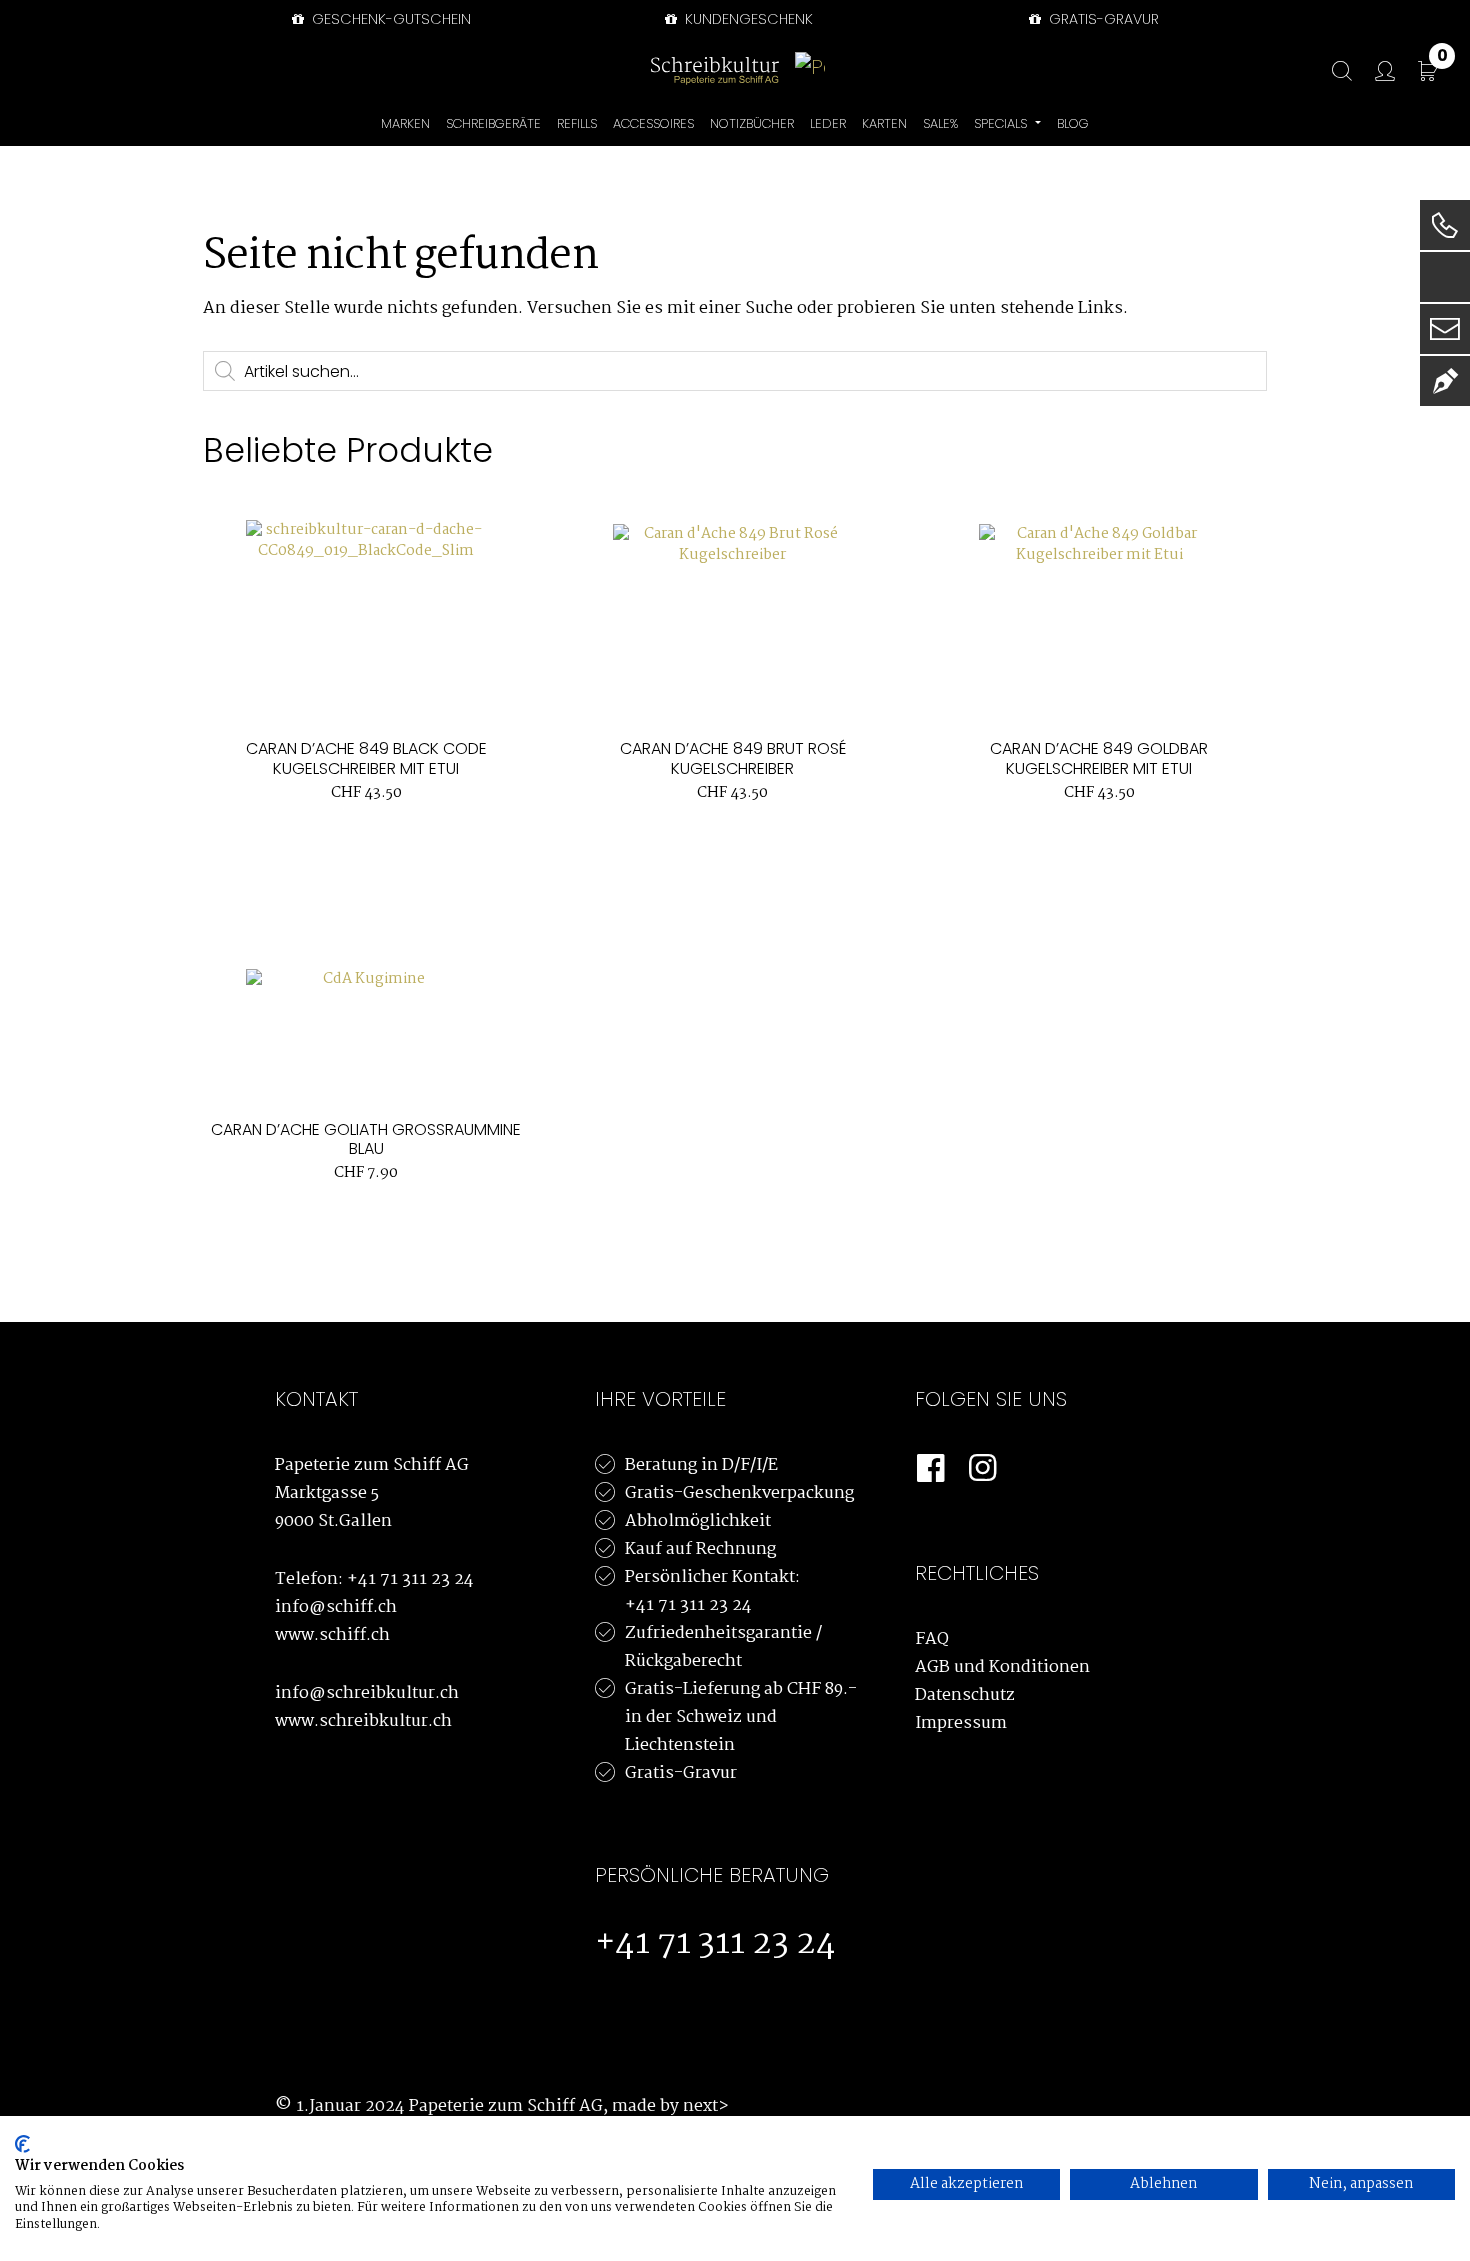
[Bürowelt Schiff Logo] (810, 70)
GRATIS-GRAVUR (1102, 19)
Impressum (961, 1723)
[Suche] (1332, 71)
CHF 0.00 (1442, 59)
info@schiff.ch (336, 1607)
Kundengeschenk (747, 19)
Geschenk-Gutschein (389, 19)
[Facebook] (931, 1469)
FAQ (932, 1639)
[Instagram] (983, 1469)
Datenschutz (965, 1695)
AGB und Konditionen (1002, 1667)
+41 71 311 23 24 (410, 1579)
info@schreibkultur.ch (367, 1693)
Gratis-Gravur (681, 1773)
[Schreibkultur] (715, 70)
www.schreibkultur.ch (363, 1721)
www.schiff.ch (332, 1635)
